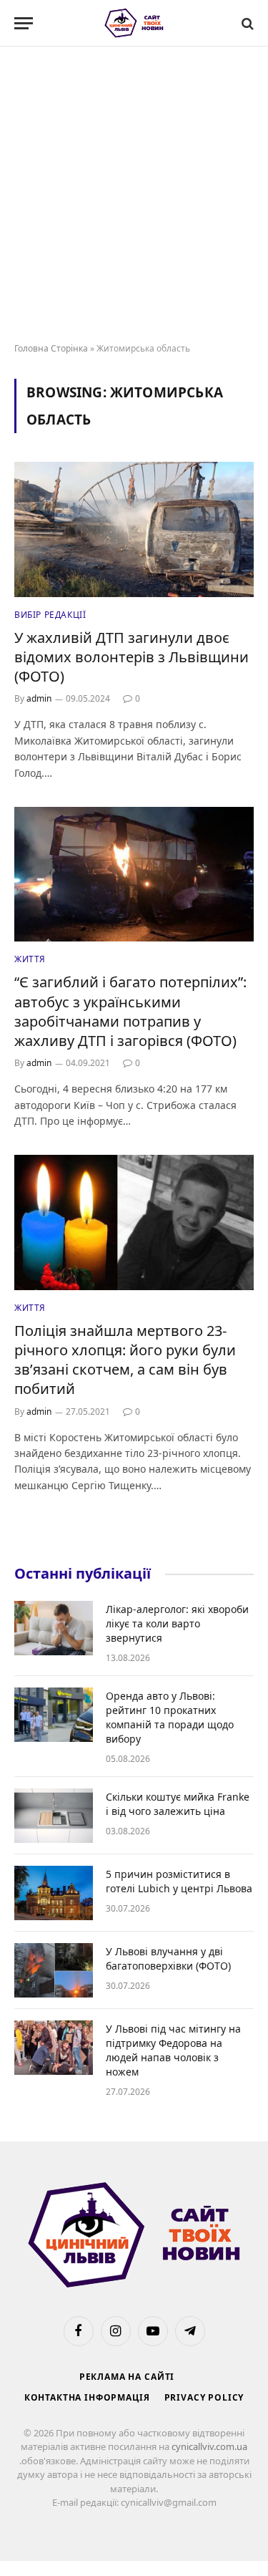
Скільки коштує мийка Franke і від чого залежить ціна (178, 1804)
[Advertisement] (134, 195)
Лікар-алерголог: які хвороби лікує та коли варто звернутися (177, 1623)
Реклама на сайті (127, 2377)
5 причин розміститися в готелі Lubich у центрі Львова (179, 1881)
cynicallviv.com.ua (209, 2446)
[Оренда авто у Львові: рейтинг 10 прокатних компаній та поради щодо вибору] (54, 1715)
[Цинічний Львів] (134, 23)
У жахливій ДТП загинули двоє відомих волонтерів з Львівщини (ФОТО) (131, 657)
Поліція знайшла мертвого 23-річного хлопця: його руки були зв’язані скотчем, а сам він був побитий (125, 1360)
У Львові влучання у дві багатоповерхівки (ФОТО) (168, 1958)
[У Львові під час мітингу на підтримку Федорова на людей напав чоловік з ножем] (54, 2048)
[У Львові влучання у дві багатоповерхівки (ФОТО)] (54, 1970)
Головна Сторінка (51, 348)
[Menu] (24, 23)
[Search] (246, 23)
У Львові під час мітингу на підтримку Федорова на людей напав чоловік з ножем (173, 2050)
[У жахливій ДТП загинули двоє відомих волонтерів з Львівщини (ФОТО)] (134, 529)
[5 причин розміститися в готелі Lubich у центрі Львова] (54, 1893)
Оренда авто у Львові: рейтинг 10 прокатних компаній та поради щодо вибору (170, 1717)
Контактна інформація (87, 2397)
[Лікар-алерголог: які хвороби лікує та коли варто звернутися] (54, 1628)
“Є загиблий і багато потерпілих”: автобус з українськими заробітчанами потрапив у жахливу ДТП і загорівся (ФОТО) (130, 1011)
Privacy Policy (204, 2397)
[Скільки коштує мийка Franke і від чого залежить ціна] (54, 1816)
